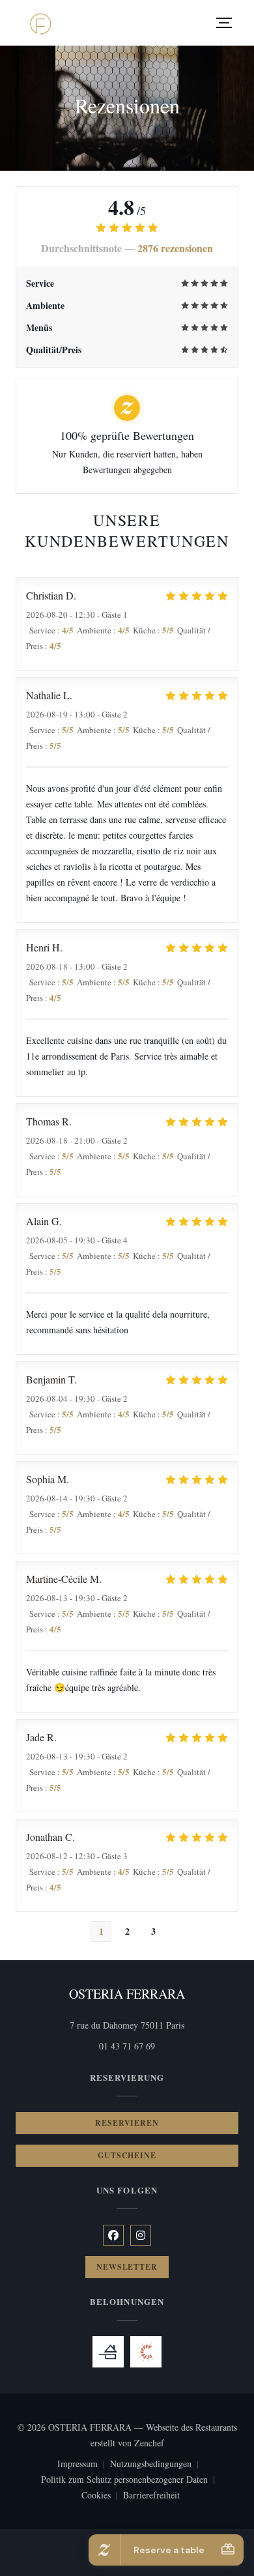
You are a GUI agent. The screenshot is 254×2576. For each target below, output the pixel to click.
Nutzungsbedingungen (157, 2465)
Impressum (84, 2465)
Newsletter (127, 2267)
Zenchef (149, 2443)
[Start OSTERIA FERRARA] (40, 23)
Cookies (102, 2496)
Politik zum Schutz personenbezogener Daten (131, 2480)
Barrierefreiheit (151, 2496)
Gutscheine (127, 2155)
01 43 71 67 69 (127, 2046)
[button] (224, 23)
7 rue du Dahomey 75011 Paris (154, 2025)
